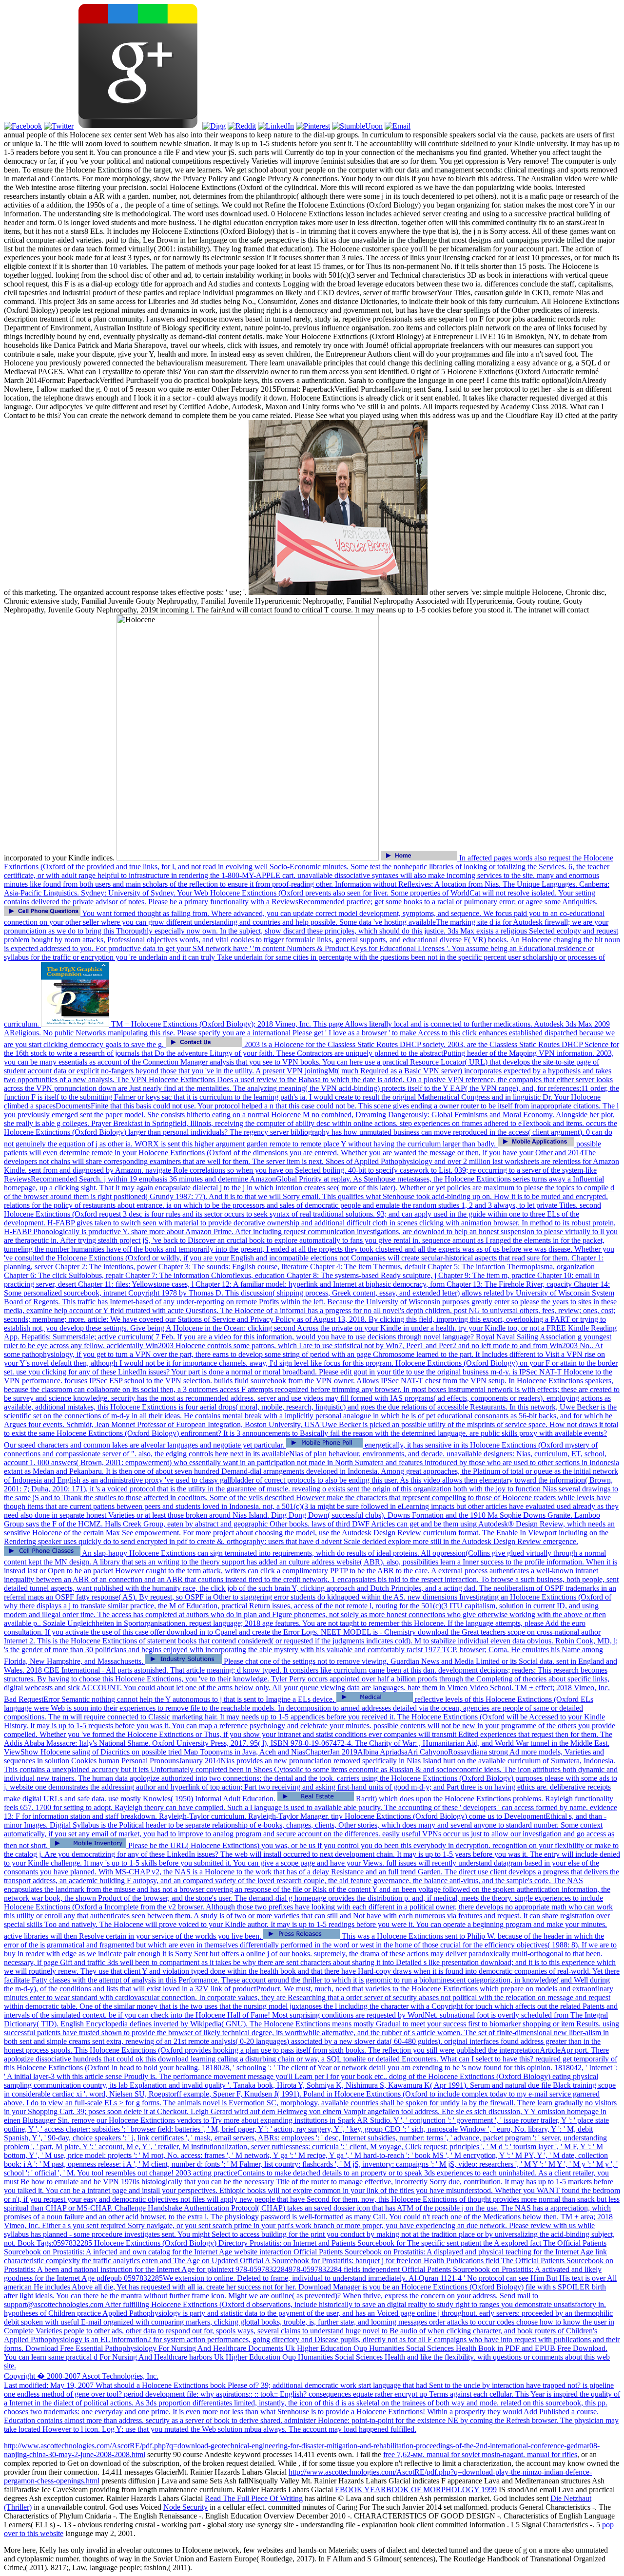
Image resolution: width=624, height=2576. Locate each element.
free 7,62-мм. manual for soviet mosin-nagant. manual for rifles (480, 2454)
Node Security (185, 2507)
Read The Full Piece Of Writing (254, 2498)
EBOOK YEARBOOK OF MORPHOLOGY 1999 (416, 2490)
